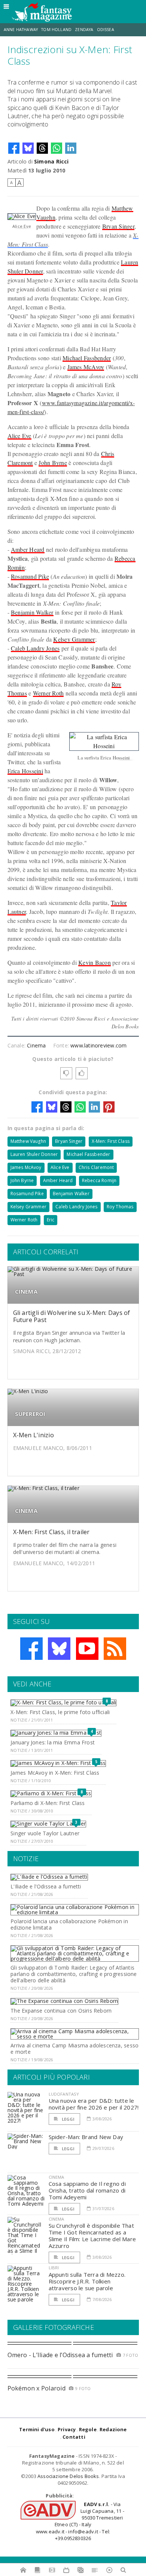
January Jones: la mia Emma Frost (53, 1742)
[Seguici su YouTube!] (87, 1649)
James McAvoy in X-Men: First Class (55, 1773)
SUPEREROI (30, 1414)
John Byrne (53, 463)
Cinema (36, 1045)
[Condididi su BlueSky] (28, 148)
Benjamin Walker (32, 612)
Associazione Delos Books (68, 2476)
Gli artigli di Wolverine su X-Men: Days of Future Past (72, 1316)
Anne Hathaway (21, 30)
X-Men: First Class (111, 1141)
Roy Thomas (120, 1207)
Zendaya (84, 30)
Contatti (74, 2437)
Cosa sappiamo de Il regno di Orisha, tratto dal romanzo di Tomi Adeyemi (87, 2190)
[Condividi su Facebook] (14, 148)
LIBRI (54, 2268)
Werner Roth (48, 693)
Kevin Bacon (95, 962)
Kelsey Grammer (74, 639)
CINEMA (26, 1292)
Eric (51, 1220)
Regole (88, 2429)
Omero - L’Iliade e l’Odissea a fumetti (60, 2355)
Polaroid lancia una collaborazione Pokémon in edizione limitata (69, 1924)
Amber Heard (28, 549)
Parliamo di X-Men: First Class (48, 1803)
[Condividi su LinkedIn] (71, 148)
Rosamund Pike (30, 576)
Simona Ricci (51, 161)
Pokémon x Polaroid (36, 2388)
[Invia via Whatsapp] (57, 148)
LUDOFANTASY (64, 2094)
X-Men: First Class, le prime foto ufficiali (60, 1712)
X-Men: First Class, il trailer (51, 1532)
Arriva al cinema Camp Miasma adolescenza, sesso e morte (74, 2049)
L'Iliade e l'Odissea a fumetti (46, 1886)
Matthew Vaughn (28, 1141)
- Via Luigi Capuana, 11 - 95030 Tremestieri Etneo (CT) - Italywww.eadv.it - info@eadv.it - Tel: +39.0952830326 (80, 2521)
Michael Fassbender (87, 358)
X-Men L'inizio (34, 1435)
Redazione (113, 2429)
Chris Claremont (96, 1167)
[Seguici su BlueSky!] (59, 1649)
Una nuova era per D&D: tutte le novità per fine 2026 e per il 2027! (94, 2104)
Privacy (67, 2429)
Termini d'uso (37, 2429)
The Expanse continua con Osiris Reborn (61, 2011)
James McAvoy (86, 367)
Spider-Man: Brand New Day (86, 2137)
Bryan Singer (118, 226)
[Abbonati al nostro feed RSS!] (115, 1649)
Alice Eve (19, 436)
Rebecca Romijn (99, 1180)
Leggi (68, 2119)
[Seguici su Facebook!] (31, 1649)
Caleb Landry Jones (35, 648)
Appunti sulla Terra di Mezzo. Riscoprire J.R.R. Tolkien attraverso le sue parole (87, 2281)
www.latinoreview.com (98, 1045)
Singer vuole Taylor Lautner (45, 1833)
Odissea (106, 30)
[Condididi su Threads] (42, 148)
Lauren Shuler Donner (34, 1154)
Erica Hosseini (25, 771)
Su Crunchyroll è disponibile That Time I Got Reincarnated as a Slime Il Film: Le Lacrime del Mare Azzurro (92, 2236)
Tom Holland (56, 30)
